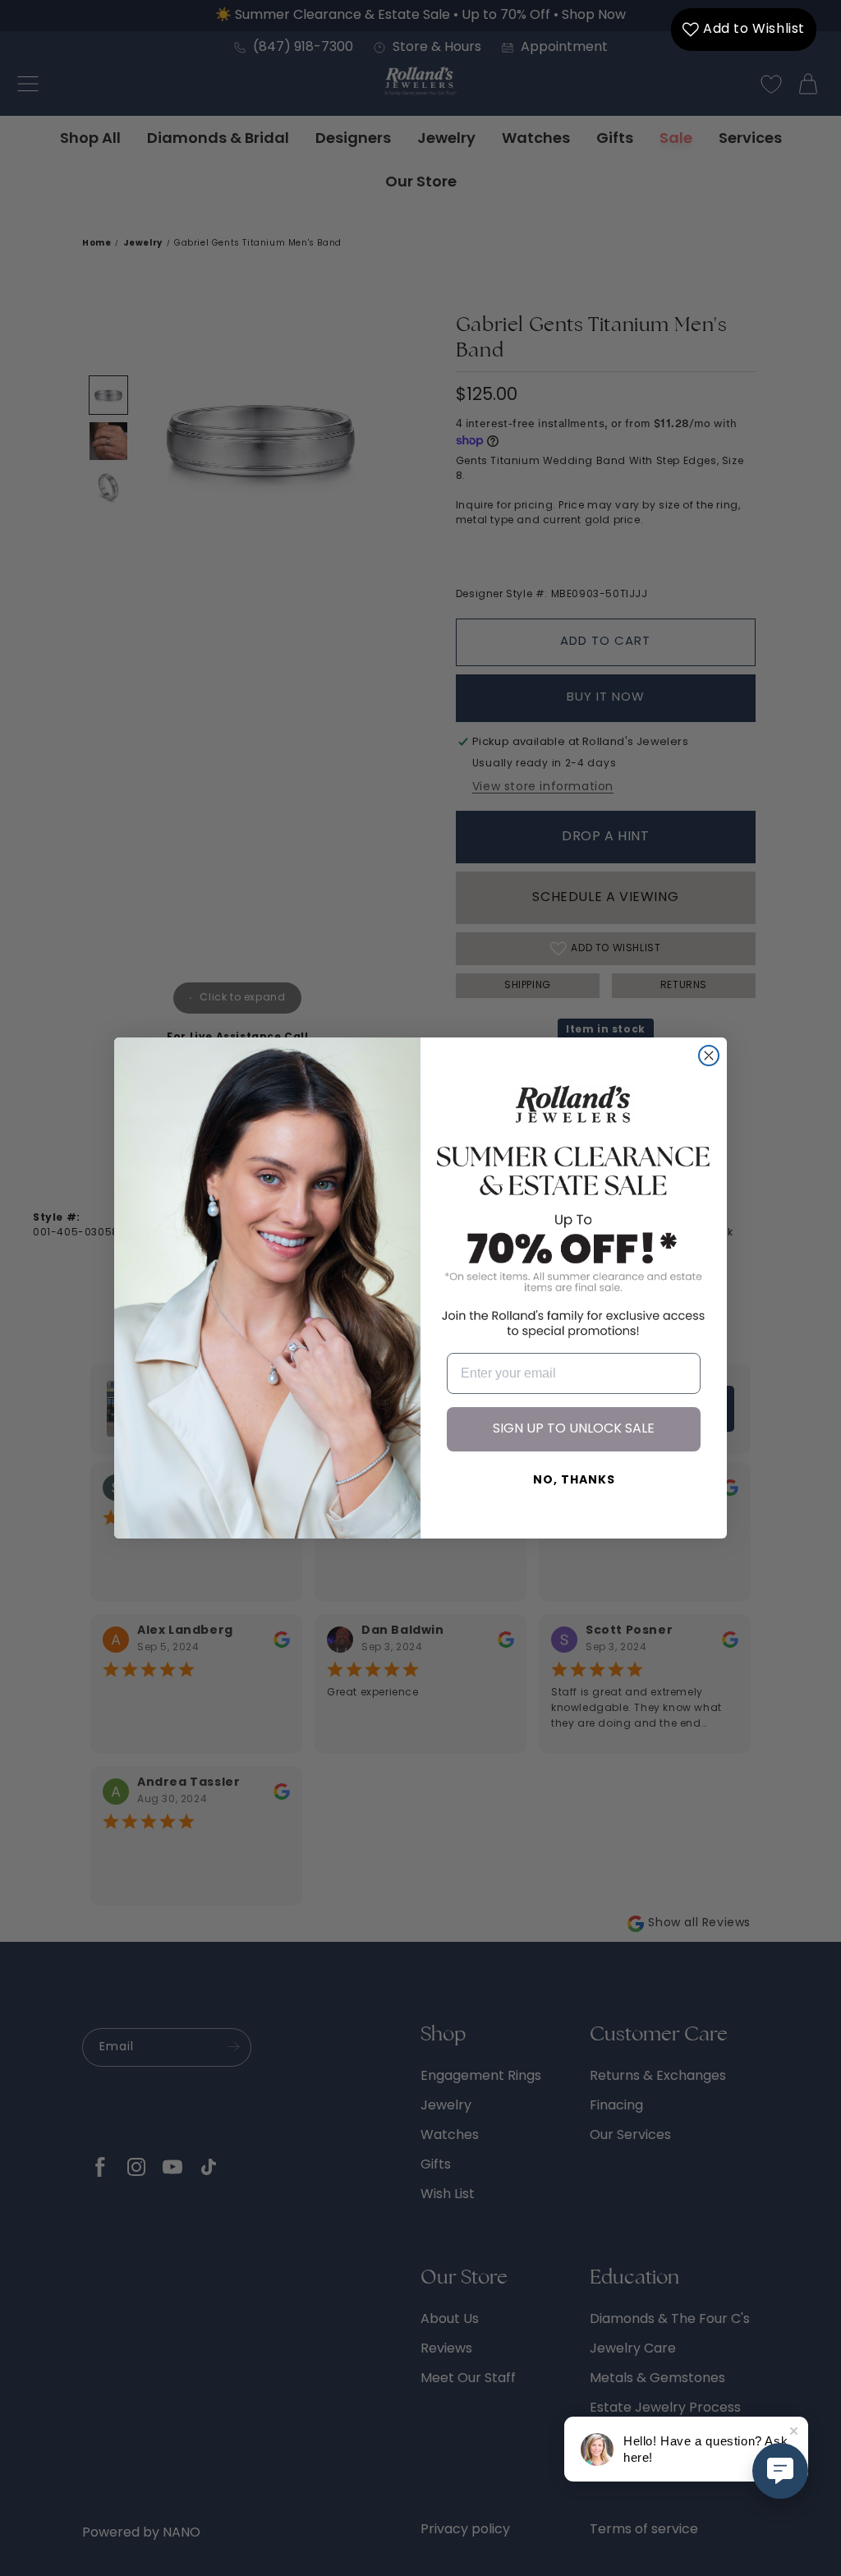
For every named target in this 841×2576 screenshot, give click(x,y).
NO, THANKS (574, 1481)
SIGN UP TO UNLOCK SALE (574, 1429)
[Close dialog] (709, 1056)
